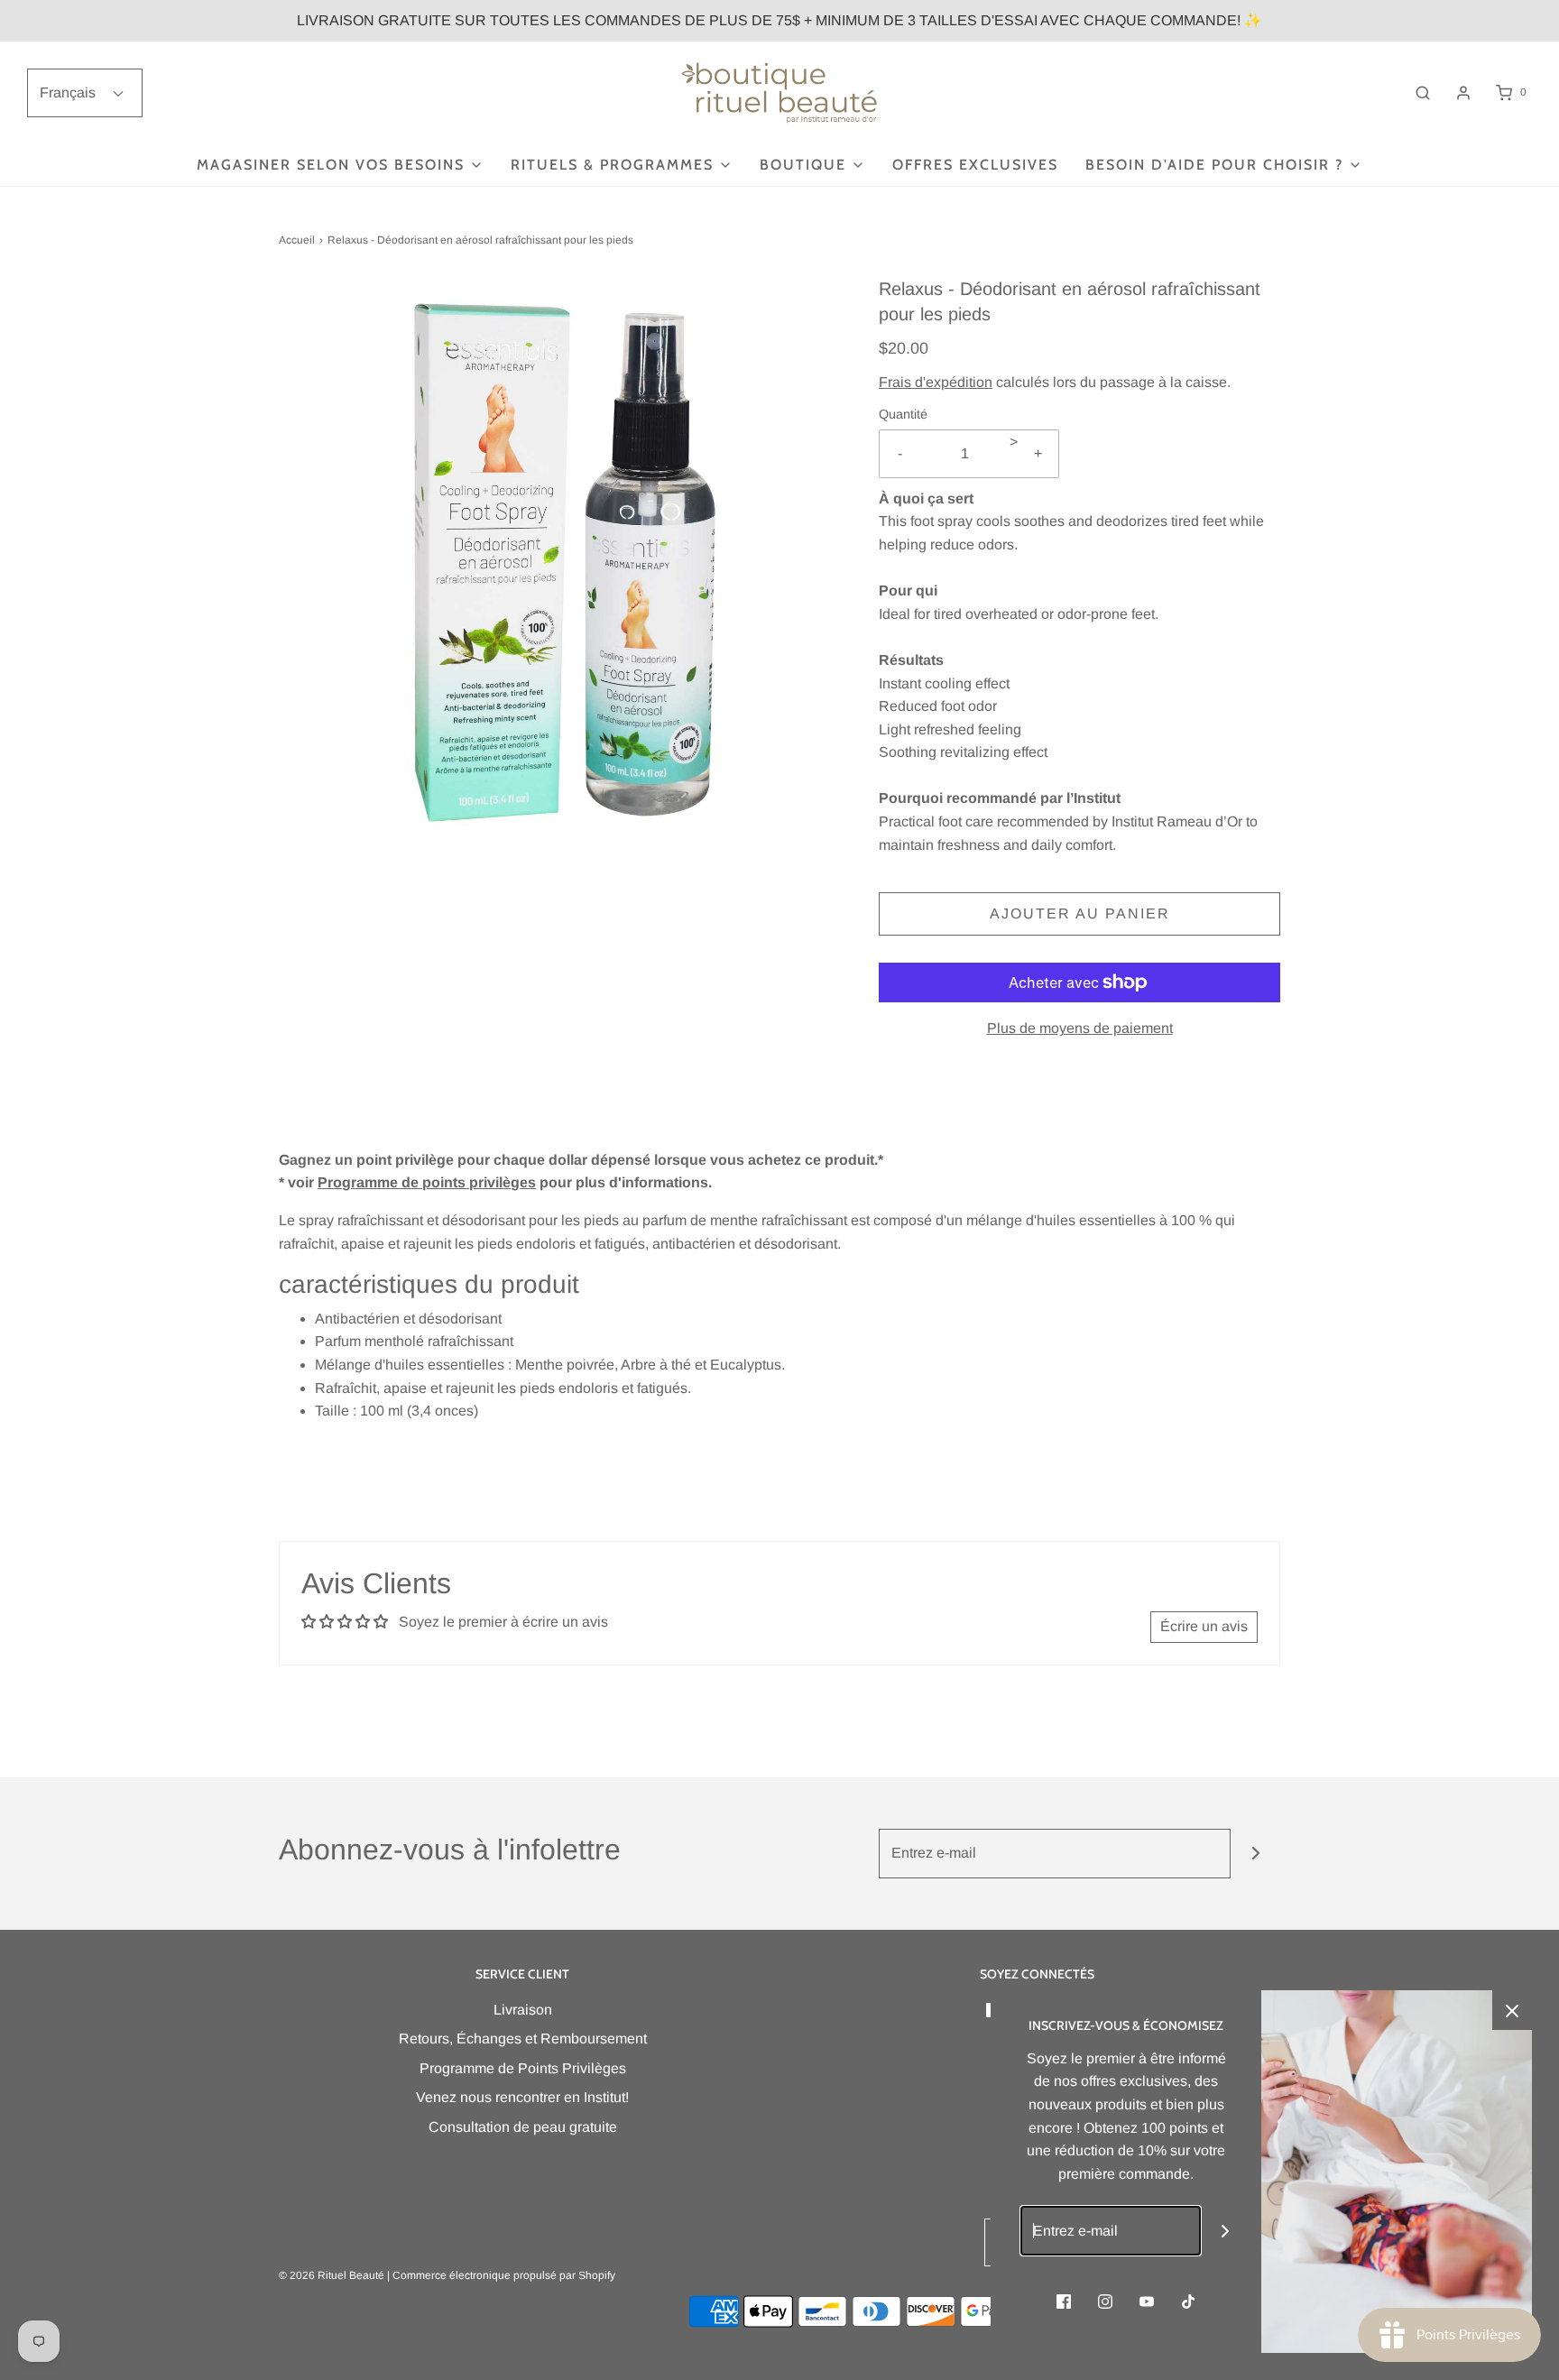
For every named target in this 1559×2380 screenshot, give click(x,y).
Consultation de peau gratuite (523, 2127)
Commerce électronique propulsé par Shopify (504, 2275)
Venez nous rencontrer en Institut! (522, 2097)
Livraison (523, 2010)
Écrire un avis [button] (1204, 1626)
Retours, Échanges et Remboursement (523, 2039)
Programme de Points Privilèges (523, 2068)
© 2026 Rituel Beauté (332, 2275)
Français (69, 92)
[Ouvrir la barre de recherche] (1423, 92)
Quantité (903, 414)
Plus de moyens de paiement (1080, 1028)
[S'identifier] (1463, 93)
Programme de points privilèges (427, 1182)
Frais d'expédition (936, 382)
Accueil (297, 240)
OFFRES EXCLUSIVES (975, 165)
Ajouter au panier (1080, 913)
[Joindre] (1255, 1854)
